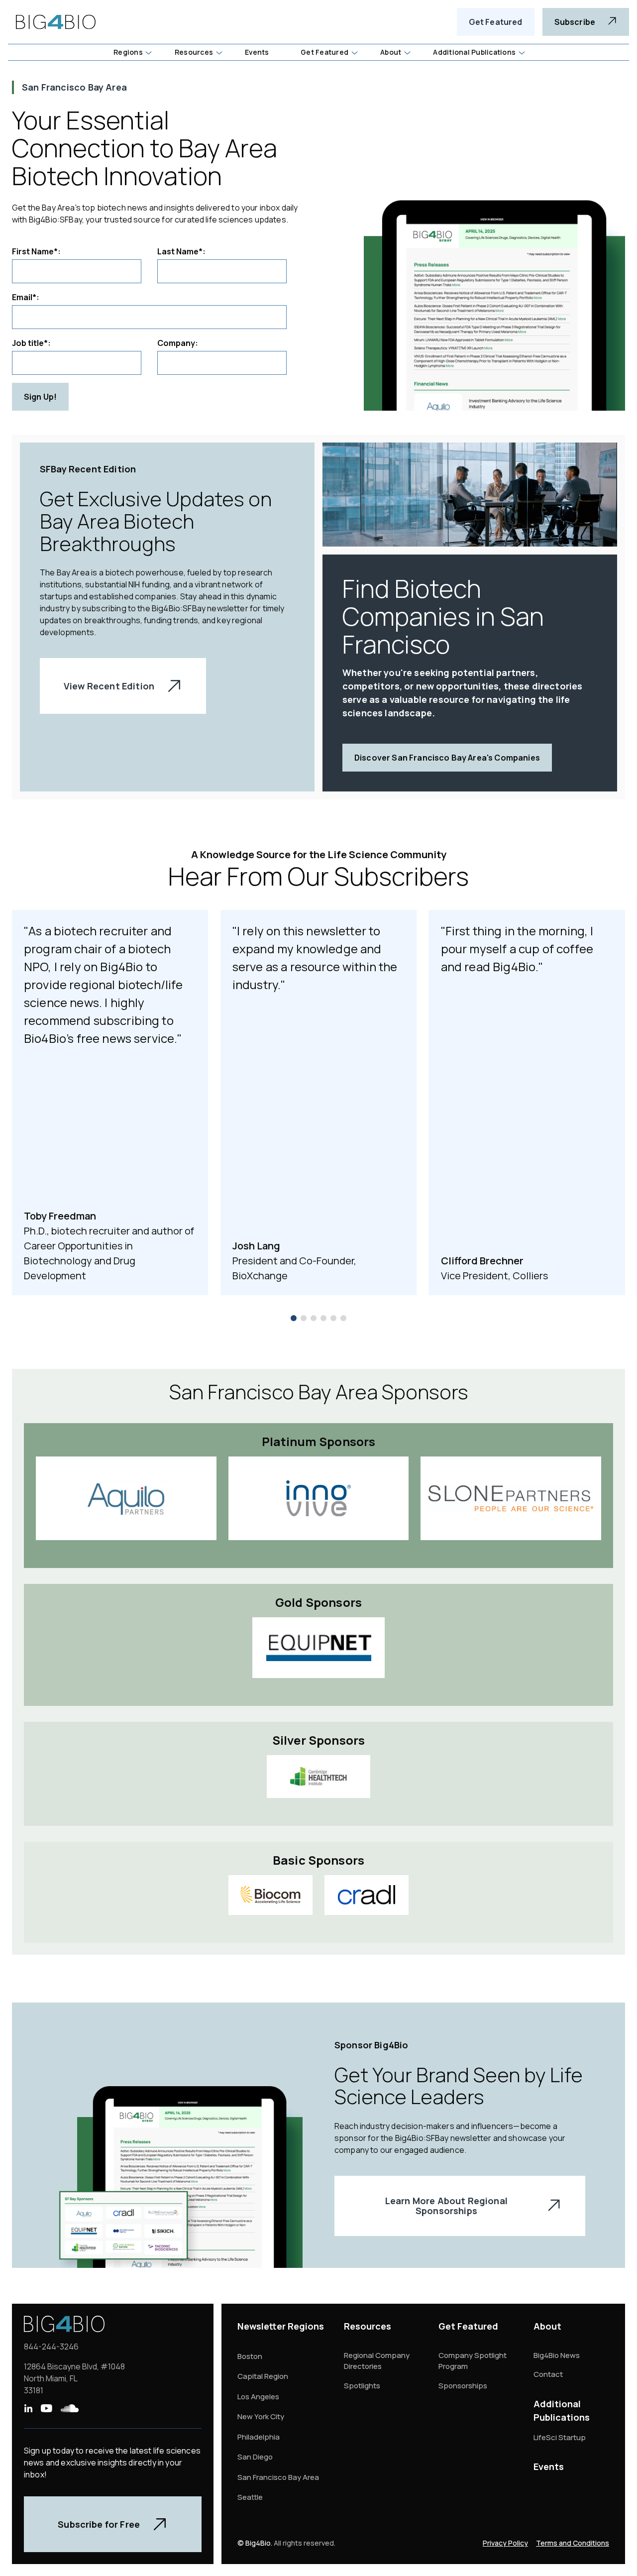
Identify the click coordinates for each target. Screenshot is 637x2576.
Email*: (26, 297)
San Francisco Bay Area (278, 2477)
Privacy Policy (505, 2543)
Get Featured (496, 22)
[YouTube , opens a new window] (46, 2408)
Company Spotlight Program (473, 2361)
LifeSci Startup (560, 2437)
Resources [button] (194, 52)
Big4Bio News (557, 2355)
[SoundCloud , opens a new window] (70, 2408)
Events (549, 2466)
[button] (132, 52)
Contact (548, 2374)
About (547, 2326)
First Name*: (36, 251)
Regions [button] (128, 52)
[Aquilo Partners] (126, 1498)
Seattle (250, 2497)
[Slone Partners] (511, 1498)
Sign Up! (40, 397)
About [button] (391, 52)
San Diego (255, 2457)
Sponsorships (463, 2386)
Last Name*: (181, 251)
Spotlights (362, 2386)
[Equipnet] (318, 1648)
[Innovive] (319, 1498)
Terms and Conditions (573, 2543)
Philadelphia (259, 2437)
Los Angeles (258, 2397)
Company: (178, 343)
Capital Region (263, 2376)
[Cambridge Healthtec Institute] (318, 1777)
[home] (56, 22)
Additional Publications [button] (474, 52)
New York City (261, 2416)
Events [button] (257, 52)
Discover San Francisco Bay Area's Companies (447, 758)
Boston (250, 2356)
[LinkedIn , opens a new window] (28, 2408)
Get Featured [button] (324, 52)
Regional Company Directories (377, 2361)
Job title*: (31, 343)
